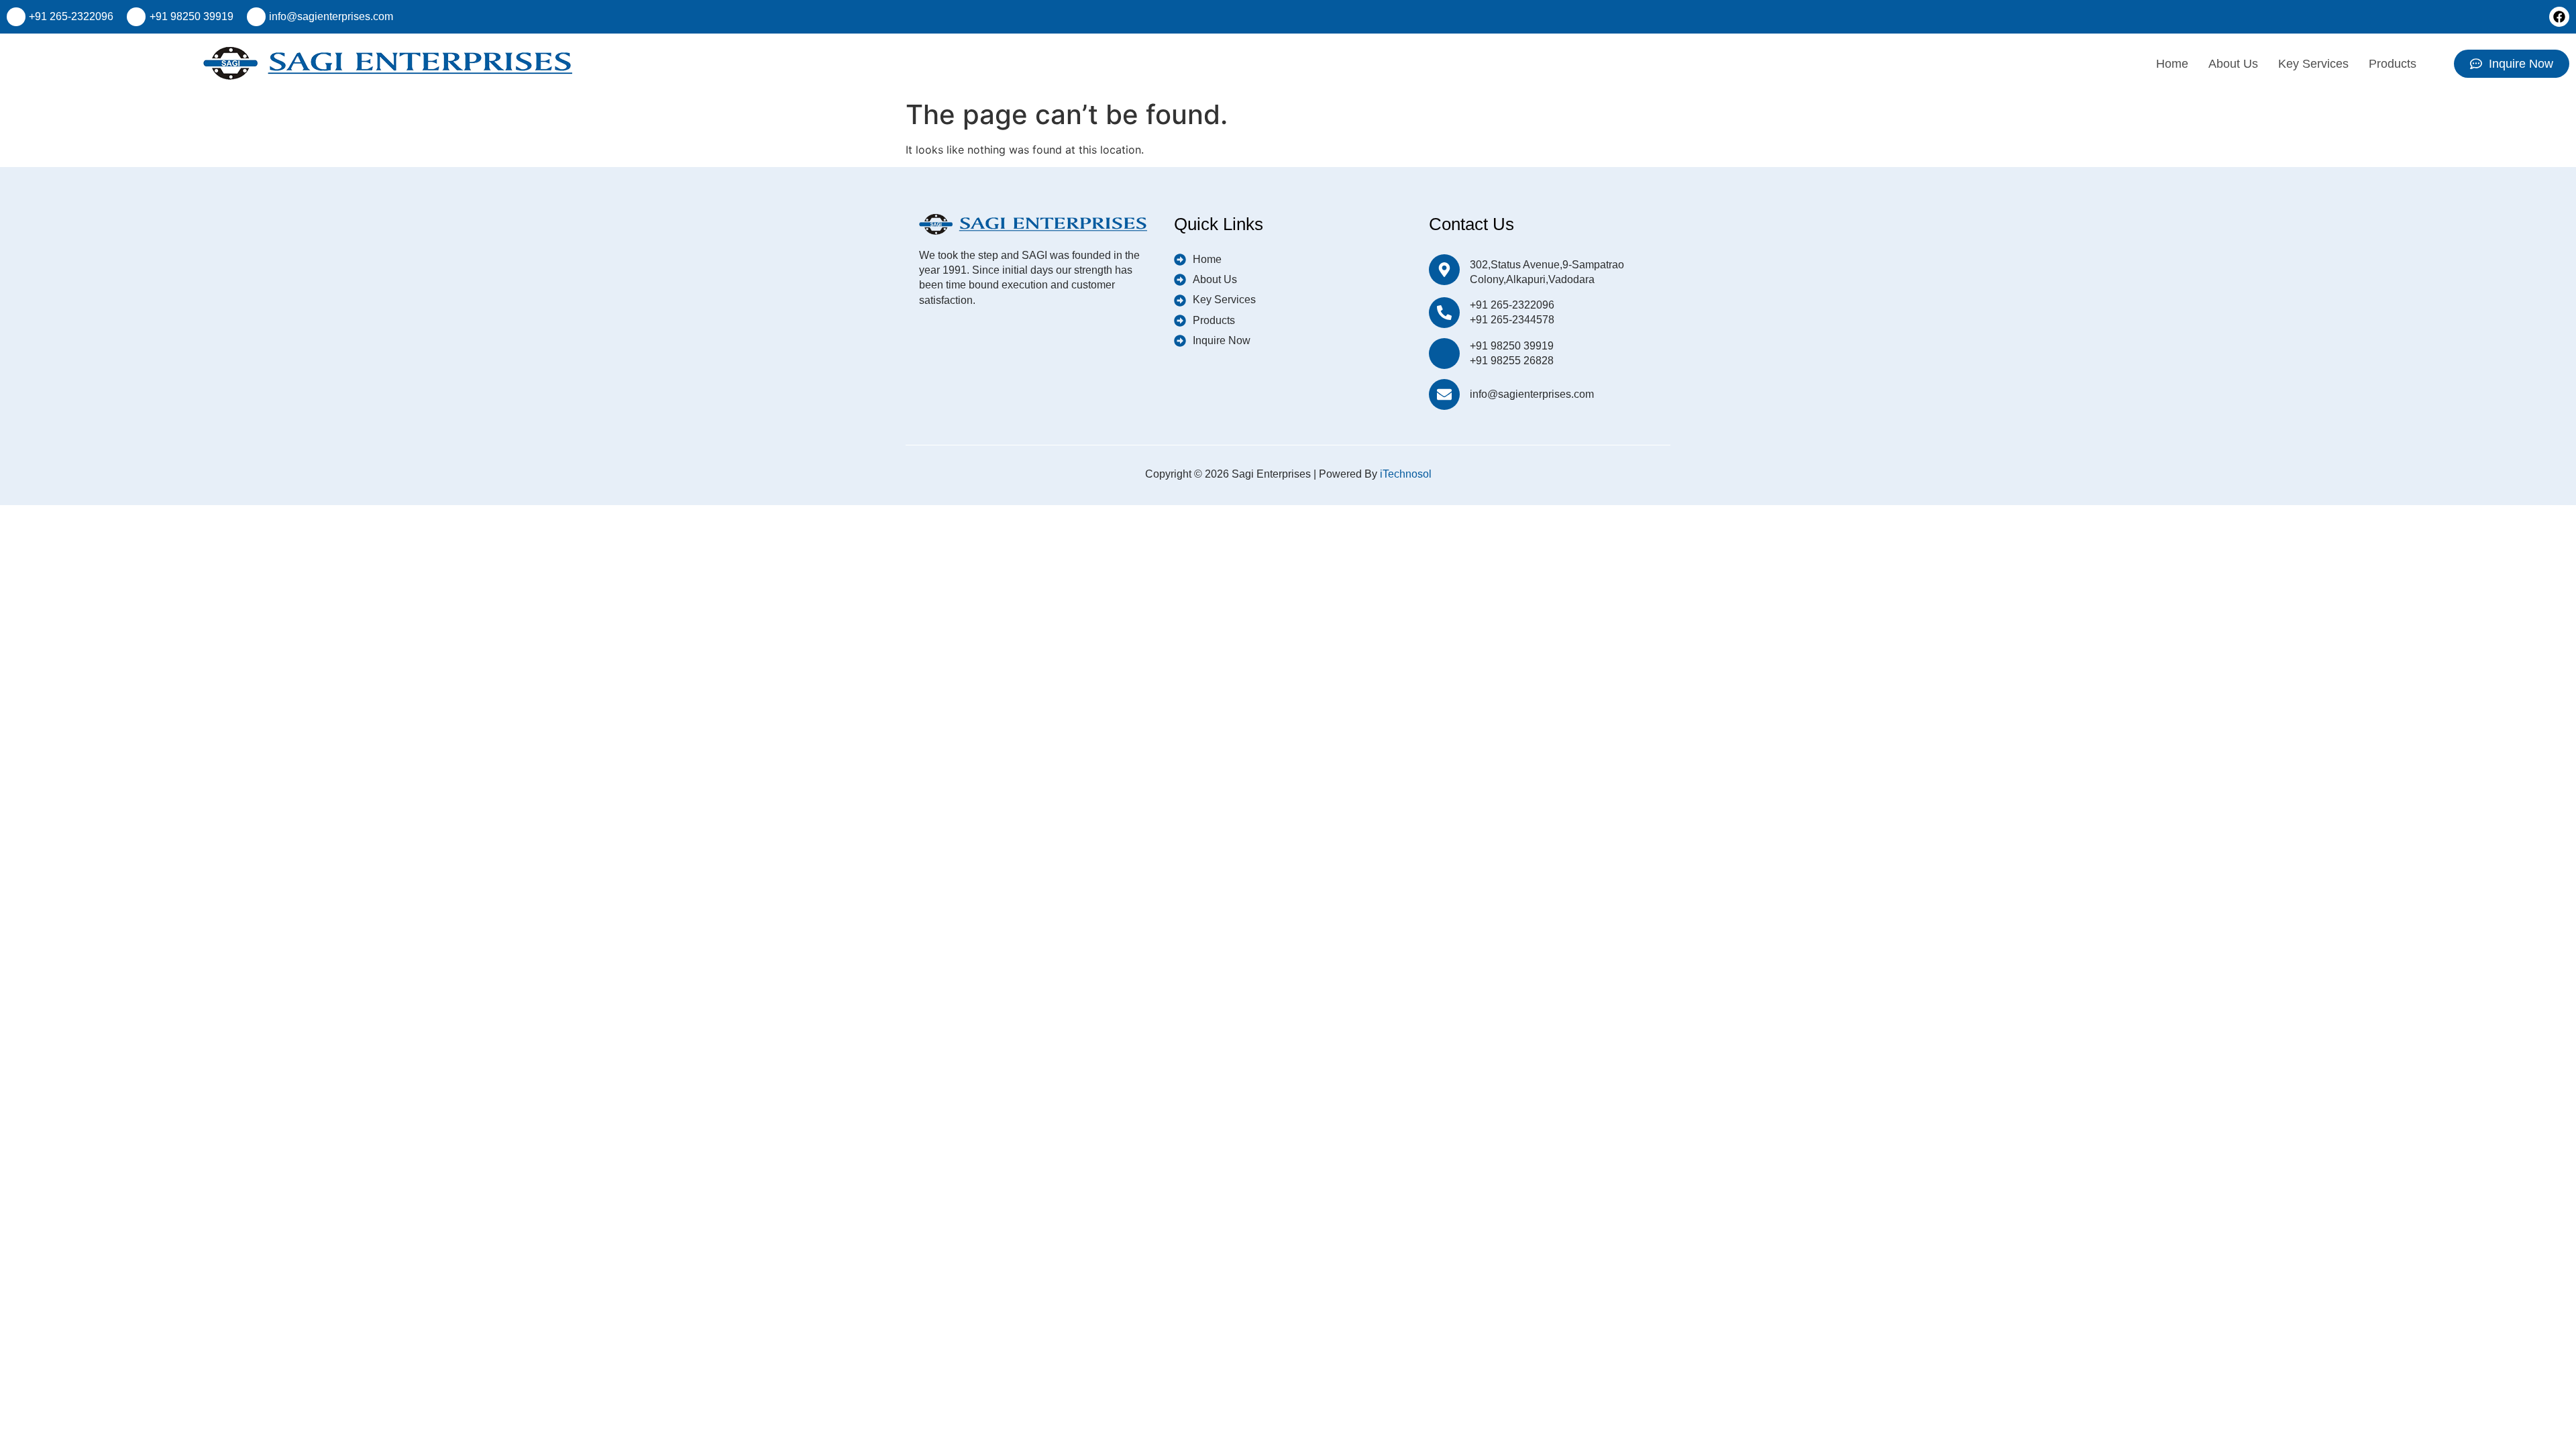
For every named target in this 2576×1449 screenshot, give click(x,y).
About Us (2233, 64)
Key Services (2313, 64)
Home (2172, 64)
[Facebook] (2559, 17)
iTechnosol (1406, 474)
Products (2393, 64)
